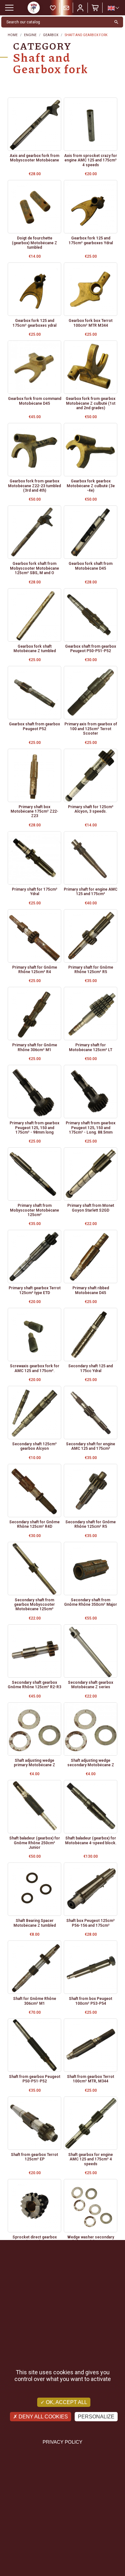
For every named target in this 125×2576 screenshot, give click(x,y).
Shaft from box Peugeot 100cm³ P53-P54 (91, 2001)
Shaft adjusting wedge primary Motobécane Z (34, 1763)
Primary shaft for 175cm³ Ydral (35, 892)
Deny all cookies (43, 2417)
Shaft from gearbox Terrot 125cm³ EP (34, 2157)
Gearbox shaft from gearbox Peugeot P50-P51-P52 (91, 649)
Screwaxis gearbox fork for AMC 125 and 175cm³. (35, 1368)
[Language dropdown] (113, 8)
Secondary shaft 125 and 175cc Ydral (91, 1368)
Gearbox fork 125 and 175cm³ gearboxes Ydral (91, 240)
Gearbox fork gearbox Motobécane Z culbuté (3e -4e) (91, 486)
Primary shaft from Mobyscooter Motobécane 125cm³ (34, 1210)
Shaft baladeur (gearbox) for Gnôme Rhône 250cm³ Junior (35, 1843)
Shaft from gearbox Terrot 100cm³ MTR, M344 (91, 2079)
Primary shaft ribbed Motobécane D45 (91, 1290)
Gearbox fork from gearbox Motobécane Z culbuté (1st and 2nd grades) (91, 403)
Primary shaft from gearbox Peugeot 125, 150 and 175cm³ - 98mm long (34, 1128)
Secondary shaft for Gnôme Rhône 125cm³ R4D (34, 1524)
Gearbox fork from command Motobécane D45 (35, 401)
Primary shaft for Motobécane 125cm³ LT (91, 1047)
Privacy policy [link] (63, 2442)
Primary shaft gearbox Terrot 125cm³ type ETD (35, 1290)
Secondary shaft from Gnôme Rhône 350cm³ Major (91, 1602)
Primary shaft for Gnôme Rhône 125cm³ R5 (91, 970)
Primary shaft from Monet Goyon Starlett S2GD (91, 1208)
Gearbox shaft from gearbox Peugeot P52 (34, 726)
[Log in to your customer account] (80, 8)
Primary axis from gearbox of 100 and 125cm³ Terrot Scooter (91, 729)
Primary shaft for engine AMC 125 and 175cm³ (91, 892)
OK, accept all (66, 2402)
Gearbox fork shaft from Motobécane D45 (91, 566)
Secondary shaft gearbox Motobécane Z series (91, 1685)
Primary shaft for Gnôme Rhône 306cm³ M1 (35, 1047)
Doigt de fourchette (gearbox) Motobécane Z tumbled (34, 243)
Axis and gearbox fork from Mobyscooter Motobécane (34, 158)
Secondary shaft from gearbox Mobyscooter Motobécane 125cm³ (34, 1605)
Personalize (96, 2417)
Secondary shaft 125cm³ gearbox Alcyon (34, 1446)
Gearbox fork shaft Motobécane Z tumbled (35, 649)
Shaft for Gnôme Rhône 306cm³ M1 (35, 2001)
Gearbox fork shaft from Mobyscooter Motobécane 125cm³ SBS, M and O (34, 568)
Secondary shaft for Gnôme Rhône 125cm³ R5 (91, 1524)
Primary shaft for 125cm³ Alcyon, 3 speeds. (91, 809)
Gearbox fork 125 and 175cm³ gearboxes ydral (34, 323)
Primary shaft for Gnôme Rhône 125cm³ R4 (35, 970)
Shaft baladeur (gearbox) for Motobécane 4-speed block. (91, 1840)
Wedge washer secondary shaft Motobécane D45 (91, 2239)
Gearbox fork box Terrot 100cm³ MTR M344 (91, 323)
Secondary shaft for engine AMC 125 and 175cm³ (91, 1446)
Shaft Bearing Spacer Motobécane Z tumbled (35, 1923)
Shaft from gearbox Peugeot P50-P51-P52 (35, 2079)
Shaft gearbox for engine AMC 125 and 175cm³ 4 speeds (91, 2159)
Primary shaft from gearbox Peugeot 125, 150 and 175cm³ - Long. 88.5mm (91, 1128)
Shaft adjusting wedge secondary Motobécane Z (91, 1763)
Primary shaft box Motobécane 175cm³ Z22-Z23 (34, 812)
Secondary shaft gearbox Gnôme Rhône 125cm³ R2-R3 (34, 1685)
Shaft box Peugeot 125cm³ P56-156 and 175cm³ (91, 1923)
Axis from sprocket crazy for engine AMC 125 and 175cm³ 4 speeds (91, 160)
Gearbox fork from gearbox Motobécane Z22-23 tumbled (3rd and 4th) (34, 486)
